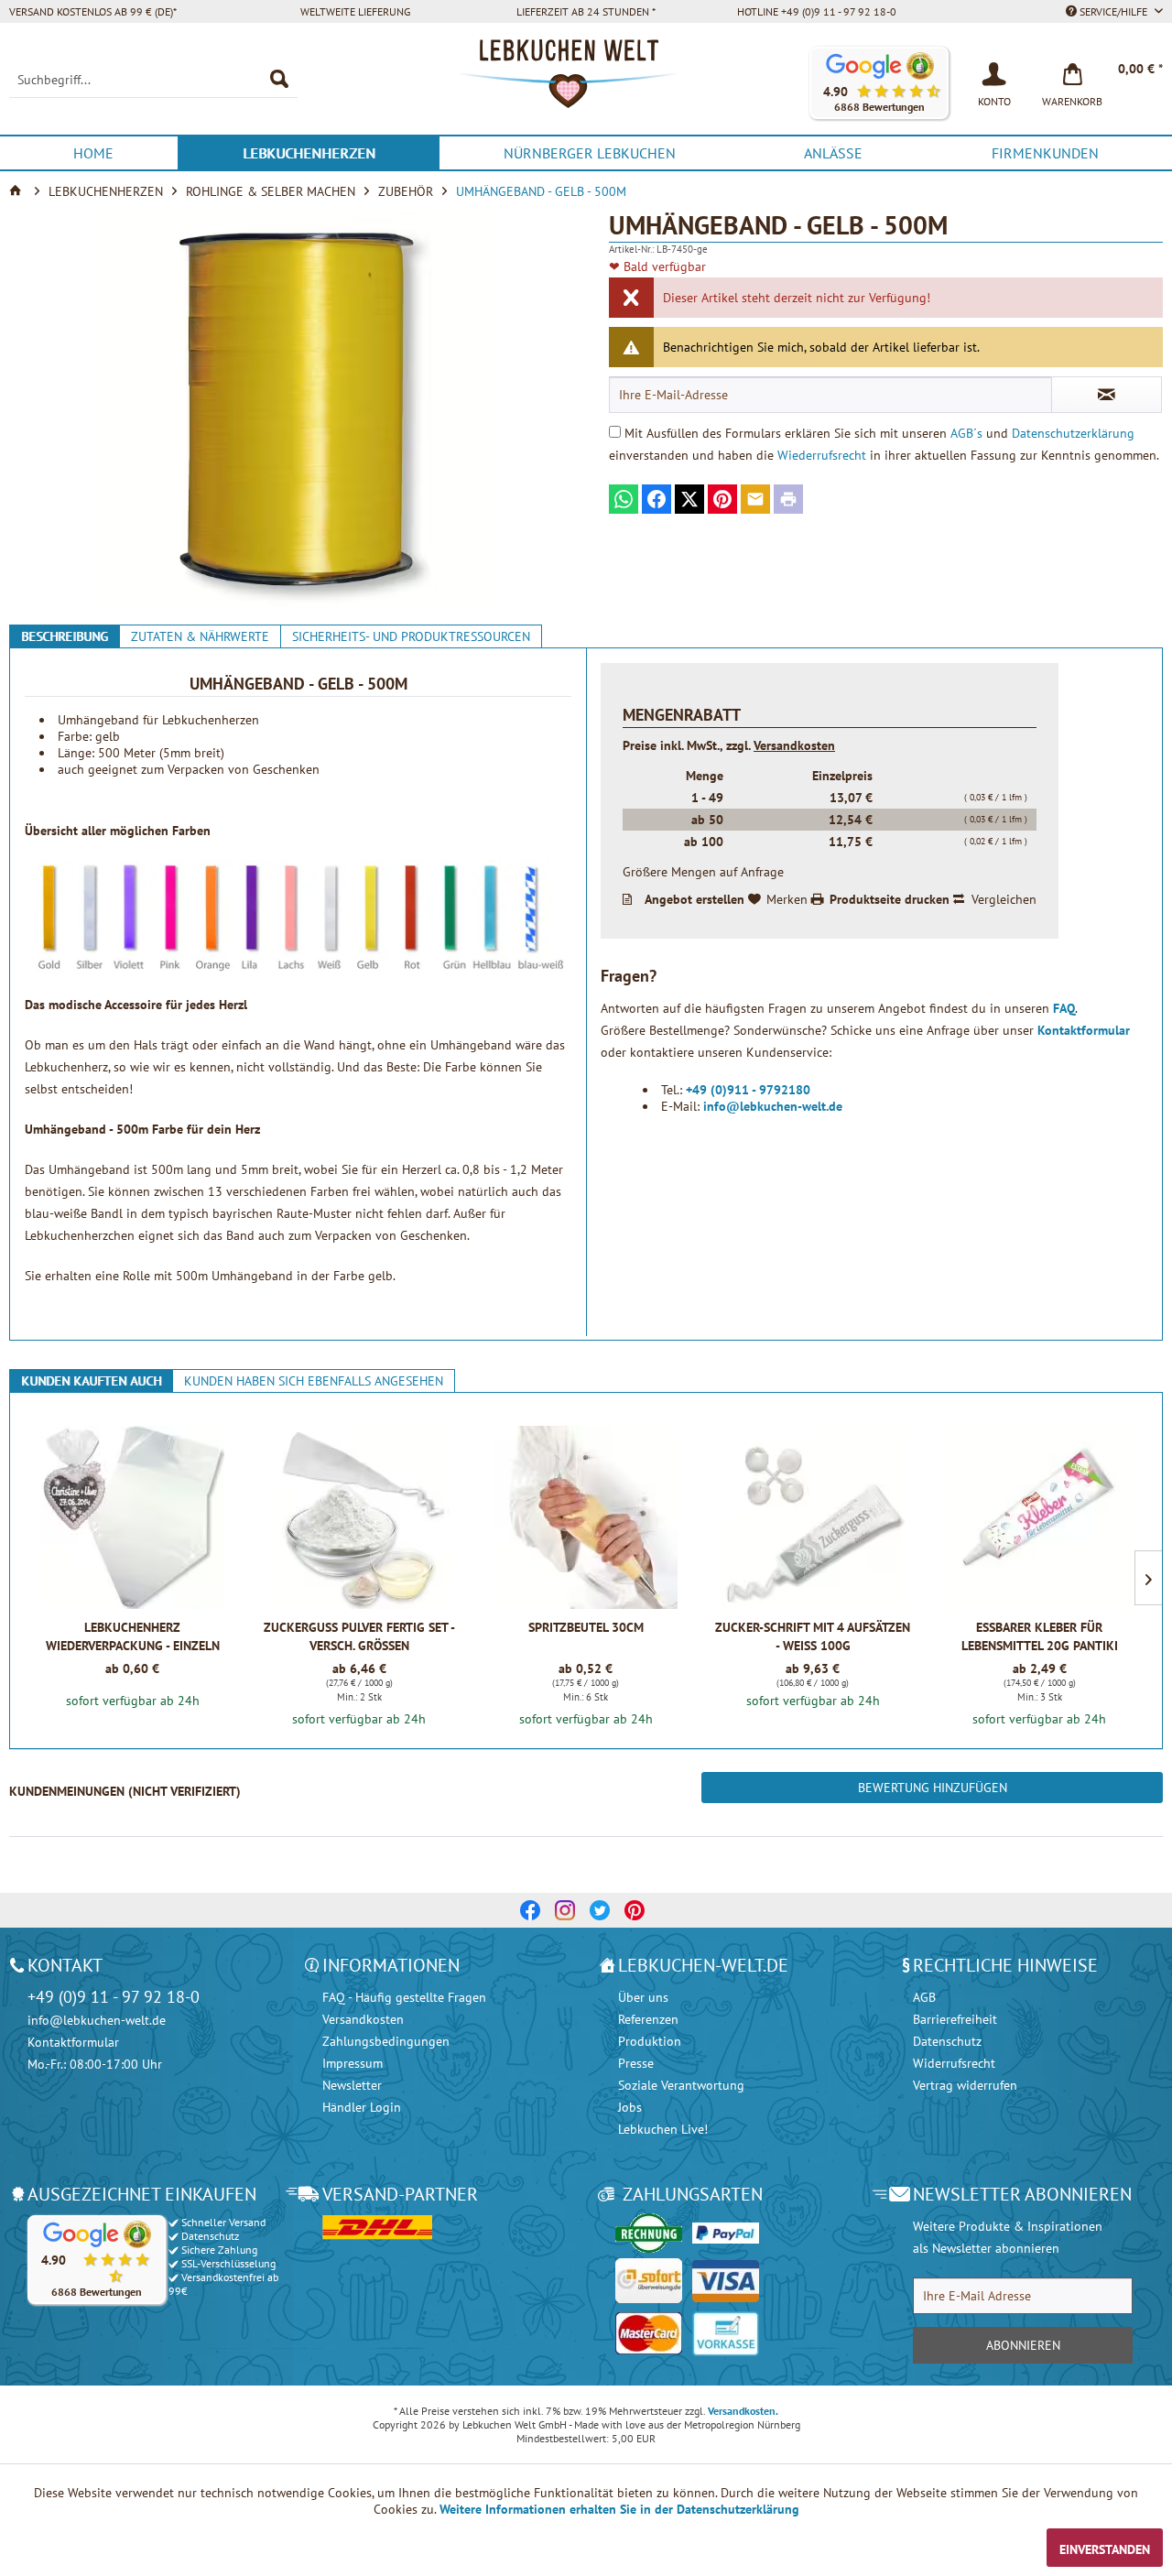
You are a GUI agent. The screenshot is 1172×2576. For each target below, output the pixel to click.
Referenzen (648, 2019)
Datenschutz (947, 2041)
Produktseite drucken (890, 899)
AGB (924, 1997)
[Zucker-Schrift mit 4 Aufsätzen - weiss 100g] (813, 1517)
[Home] (17, 191)
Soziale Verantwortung (681, 2085)
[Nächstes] (1148, 1578)
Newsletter (352, 2085)
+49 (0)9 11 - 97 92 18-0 (114, 1997)
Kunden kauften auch (91, 1381)
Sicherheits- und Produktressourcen (411, 636)
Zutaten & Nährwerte (200, 636)
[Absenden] (1107, 395)
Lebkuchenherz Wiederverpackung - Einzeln (133, 1636)
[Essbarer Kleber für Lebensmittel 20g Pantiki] (1040, 1517)
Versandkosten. (743, 2411)
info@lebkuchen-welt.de (773, 1106)
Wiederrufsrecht (822, 455)
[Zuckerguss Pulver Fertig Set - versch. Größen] (359, 1517)
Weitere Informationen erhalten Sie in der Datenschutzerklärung (619, 2509)
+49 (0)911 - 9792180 (748, 1090)
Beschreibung (65, 636)
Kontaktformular (1084, 1030)
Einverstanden (1105, 2549)
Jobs (630, 2107)
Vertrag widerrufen (965, 2085)
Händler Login (362, 2107)
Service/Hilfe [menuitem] (1113, 11)
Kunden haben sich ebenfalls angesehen (314, 1381)
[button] (879, 83)
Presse (636, 2063)
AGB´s (966, 433)
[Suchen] (279, 80)
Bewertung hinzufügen (933, 1788)
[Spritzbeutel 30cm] (586, 1517)
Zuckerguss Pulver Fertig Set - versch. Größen (359, 1636)
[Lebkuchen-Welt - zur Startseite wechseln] (586, 83)
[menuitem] (153, 80)
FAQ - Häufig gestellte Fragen (404, 1997)
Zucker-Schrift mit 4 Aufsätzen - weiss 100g (813, 1636)
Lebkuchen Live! (663, 2129)
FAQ (1064, 1008)
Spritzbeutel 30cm (586, 1627)
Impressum (353, 2063)
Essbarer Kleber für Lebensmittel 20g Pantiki (1040, 1636)
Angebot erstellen (695, 899)
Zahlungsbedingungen (386, 2041)
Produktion (650, 2041)
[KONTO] (994, 72)
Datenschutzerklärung (1073, 433)
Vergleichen (1004, 899)
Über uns (643, 1997)
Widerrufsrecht (954, 2063)
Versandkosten (794, 745)
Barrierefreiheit (955, 2019)
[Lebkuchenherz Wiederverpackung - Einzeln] (132, 1517)
